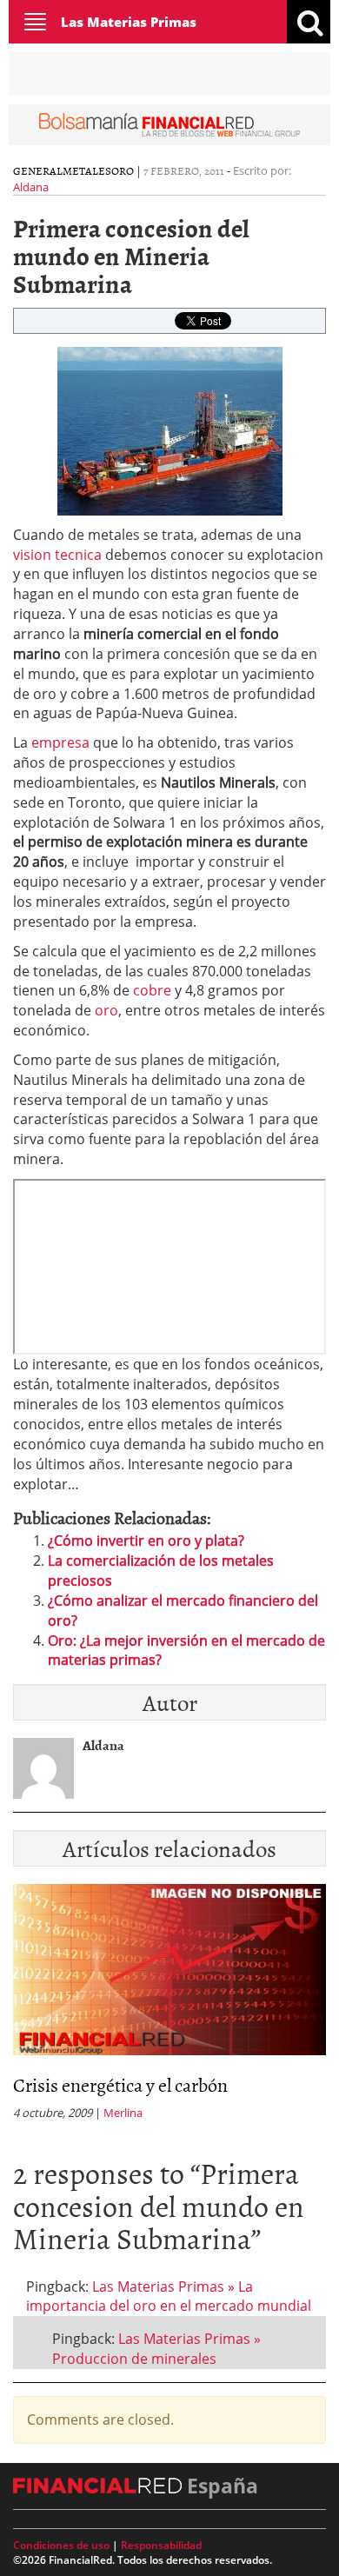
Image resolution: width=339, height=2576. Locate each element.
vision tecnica (59, 555)
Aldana (31, 187)
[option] (169, 2007)
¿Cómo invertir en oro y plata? (146, 1541)
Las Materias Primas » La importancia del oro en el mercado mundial (169, 2296)
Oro (123, 170)
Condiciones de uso (61, 2545)
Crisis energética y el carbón (120, 2084)
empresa (60, 742)
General (38, 170)
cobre (152, 990)
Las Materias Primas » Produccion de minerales (156, 2349)
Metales (87, 170)
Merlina (123, 2113)
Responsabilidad (161, 2545)
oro (105, 1010)
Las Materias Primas (129, 22)
